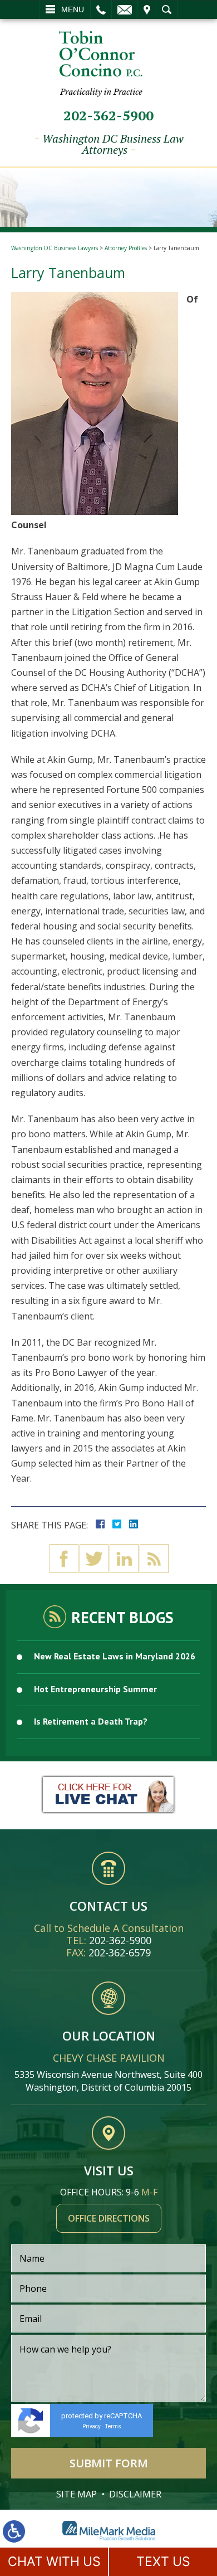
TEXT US (163, 2562)
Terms (113, 2426)
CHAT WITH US (54, 2562)
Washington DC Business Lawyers (55, 248)
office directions (109, 2218)
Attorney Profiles (126, 248)
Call (101, 9)
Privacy (92, 2426)
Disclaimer (135, 2494)
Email (125, 9)
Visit (147, 9)
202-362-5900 (108, 115)
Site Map (77, 2494)
